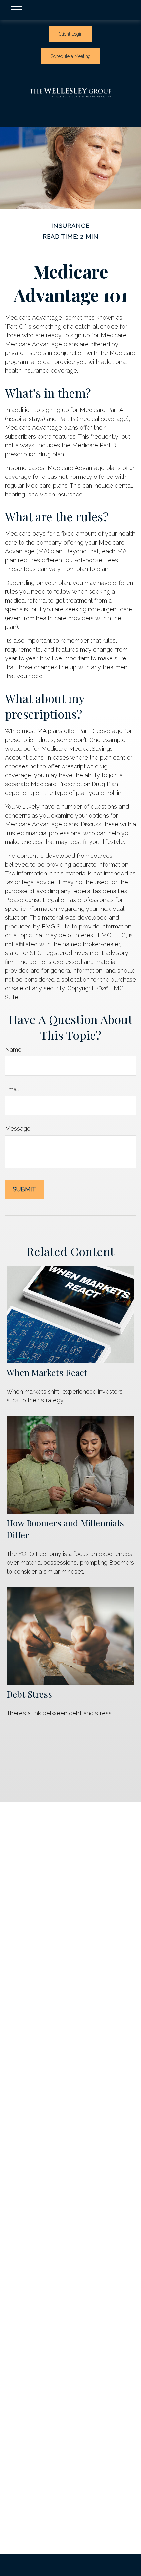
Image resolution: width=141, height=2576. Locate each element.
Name (13, 1049)
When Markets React (47, 1372)
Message (18, 1129)
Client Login (71, 34)
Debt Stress (29, 1694)
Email (12, 1089)
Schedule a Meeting (71, 56)
